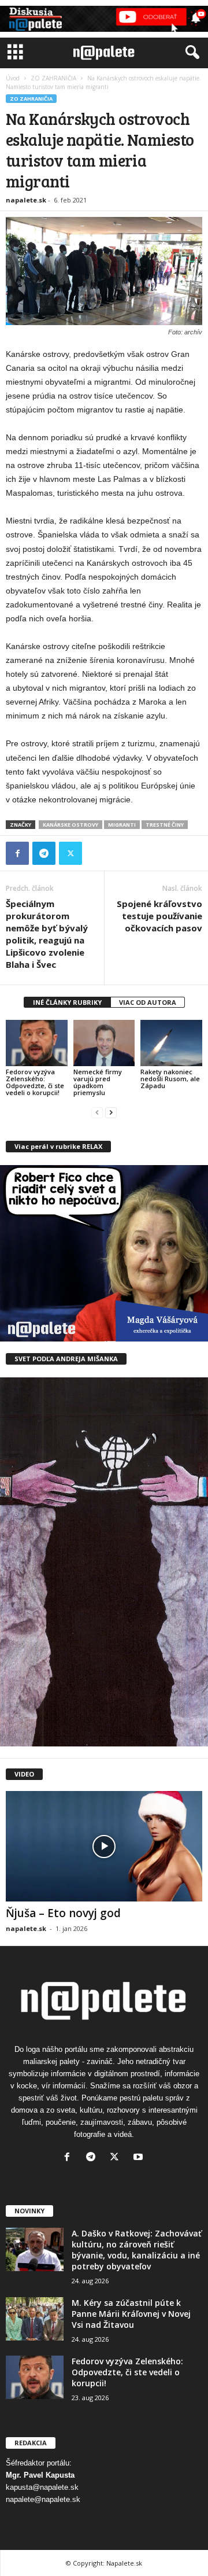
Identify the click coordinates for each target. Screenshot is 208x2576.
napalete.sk (26, 200)
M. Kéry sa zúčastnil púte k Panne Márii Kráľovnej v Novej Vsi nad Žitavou (131, 2314)
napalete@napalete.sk (43, 2499)
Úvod (13, 78)
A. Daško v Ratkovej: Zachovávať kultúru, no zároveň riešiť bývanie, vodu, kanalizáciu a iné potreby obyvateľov (137, 2250)
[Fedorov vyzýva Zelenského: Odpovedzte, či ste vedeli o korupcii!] (37, 1043)
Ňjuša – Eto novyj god (63, 1913)
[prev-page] (97, 1112)
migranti (122, 825)
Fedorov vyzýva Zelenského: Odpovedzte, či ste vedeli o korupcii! (35, 1082)
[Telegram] (44, 853)
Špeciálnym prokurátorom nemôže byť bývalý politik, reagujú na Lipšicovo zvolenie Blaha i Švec (47, 934)
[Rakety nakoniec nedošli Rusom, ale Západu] (171, 1043)
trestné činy (165, 825)
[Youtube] (140, 2158)
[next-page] (111, 1112)
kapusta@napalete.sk (42, 2487)
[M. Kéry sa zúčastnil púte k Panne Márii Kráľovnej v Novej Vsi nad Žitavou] (35, 2319)
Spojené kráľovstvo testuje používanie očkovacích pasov (159, 916)
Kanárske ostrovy (70, 825)
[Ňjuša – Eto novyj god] (104, 1846)
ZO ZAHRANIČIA (53, 78)
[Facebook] (17, 853)
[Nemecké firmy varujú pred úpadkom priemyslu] (104, 1043)
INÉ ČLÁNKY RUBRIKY (67, 1002)
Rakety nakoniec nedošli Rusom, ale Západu (170, 1079)
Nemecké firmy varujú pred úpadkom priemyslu (98, 1082)
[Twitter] (70, 853)
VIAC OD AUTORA (148, 1002)
